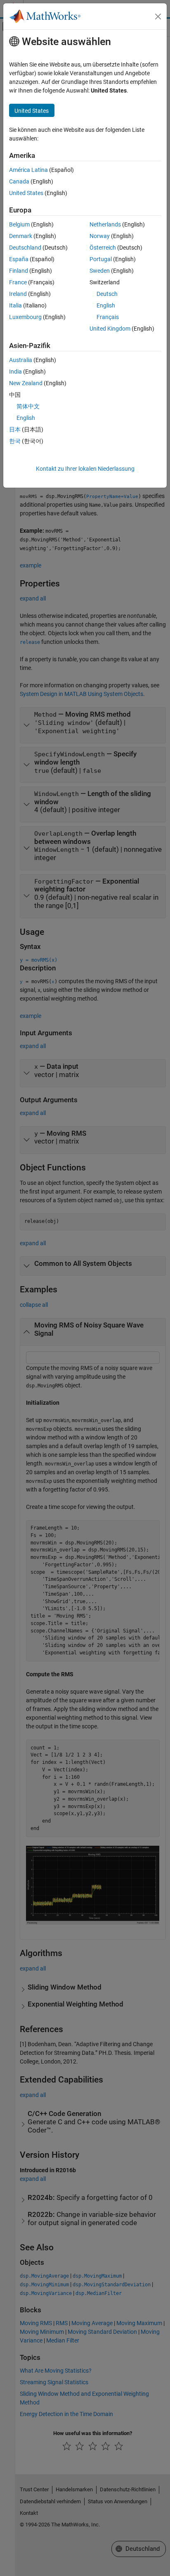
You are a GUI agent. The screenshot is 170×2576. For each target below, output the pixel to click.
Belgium (19, 224)
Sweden (100, 271)
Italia (15, 305)
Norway (100, 236)
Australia (21, 360)
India (15, 372)
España (19, 259)
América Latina (28, 170)
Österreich (103, 248)
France (18, 282)
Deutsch (107, 294)
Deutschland (25, 248)
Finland (19, 271)
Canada (19, 181)
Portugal (101, 259)
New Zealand (26, 383)
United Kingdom (110, 329)
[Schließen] (158, 17)
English (106, 305)
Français (108, 317)
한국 (15, 441)
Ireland (18, 294)
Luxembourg (25, 317)
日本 (15, 429)
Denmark (21, 236)
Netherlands (105, 224)
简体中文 (28, 406)
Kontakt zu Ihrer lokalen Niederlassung (85, 469)
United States (26, 193)
